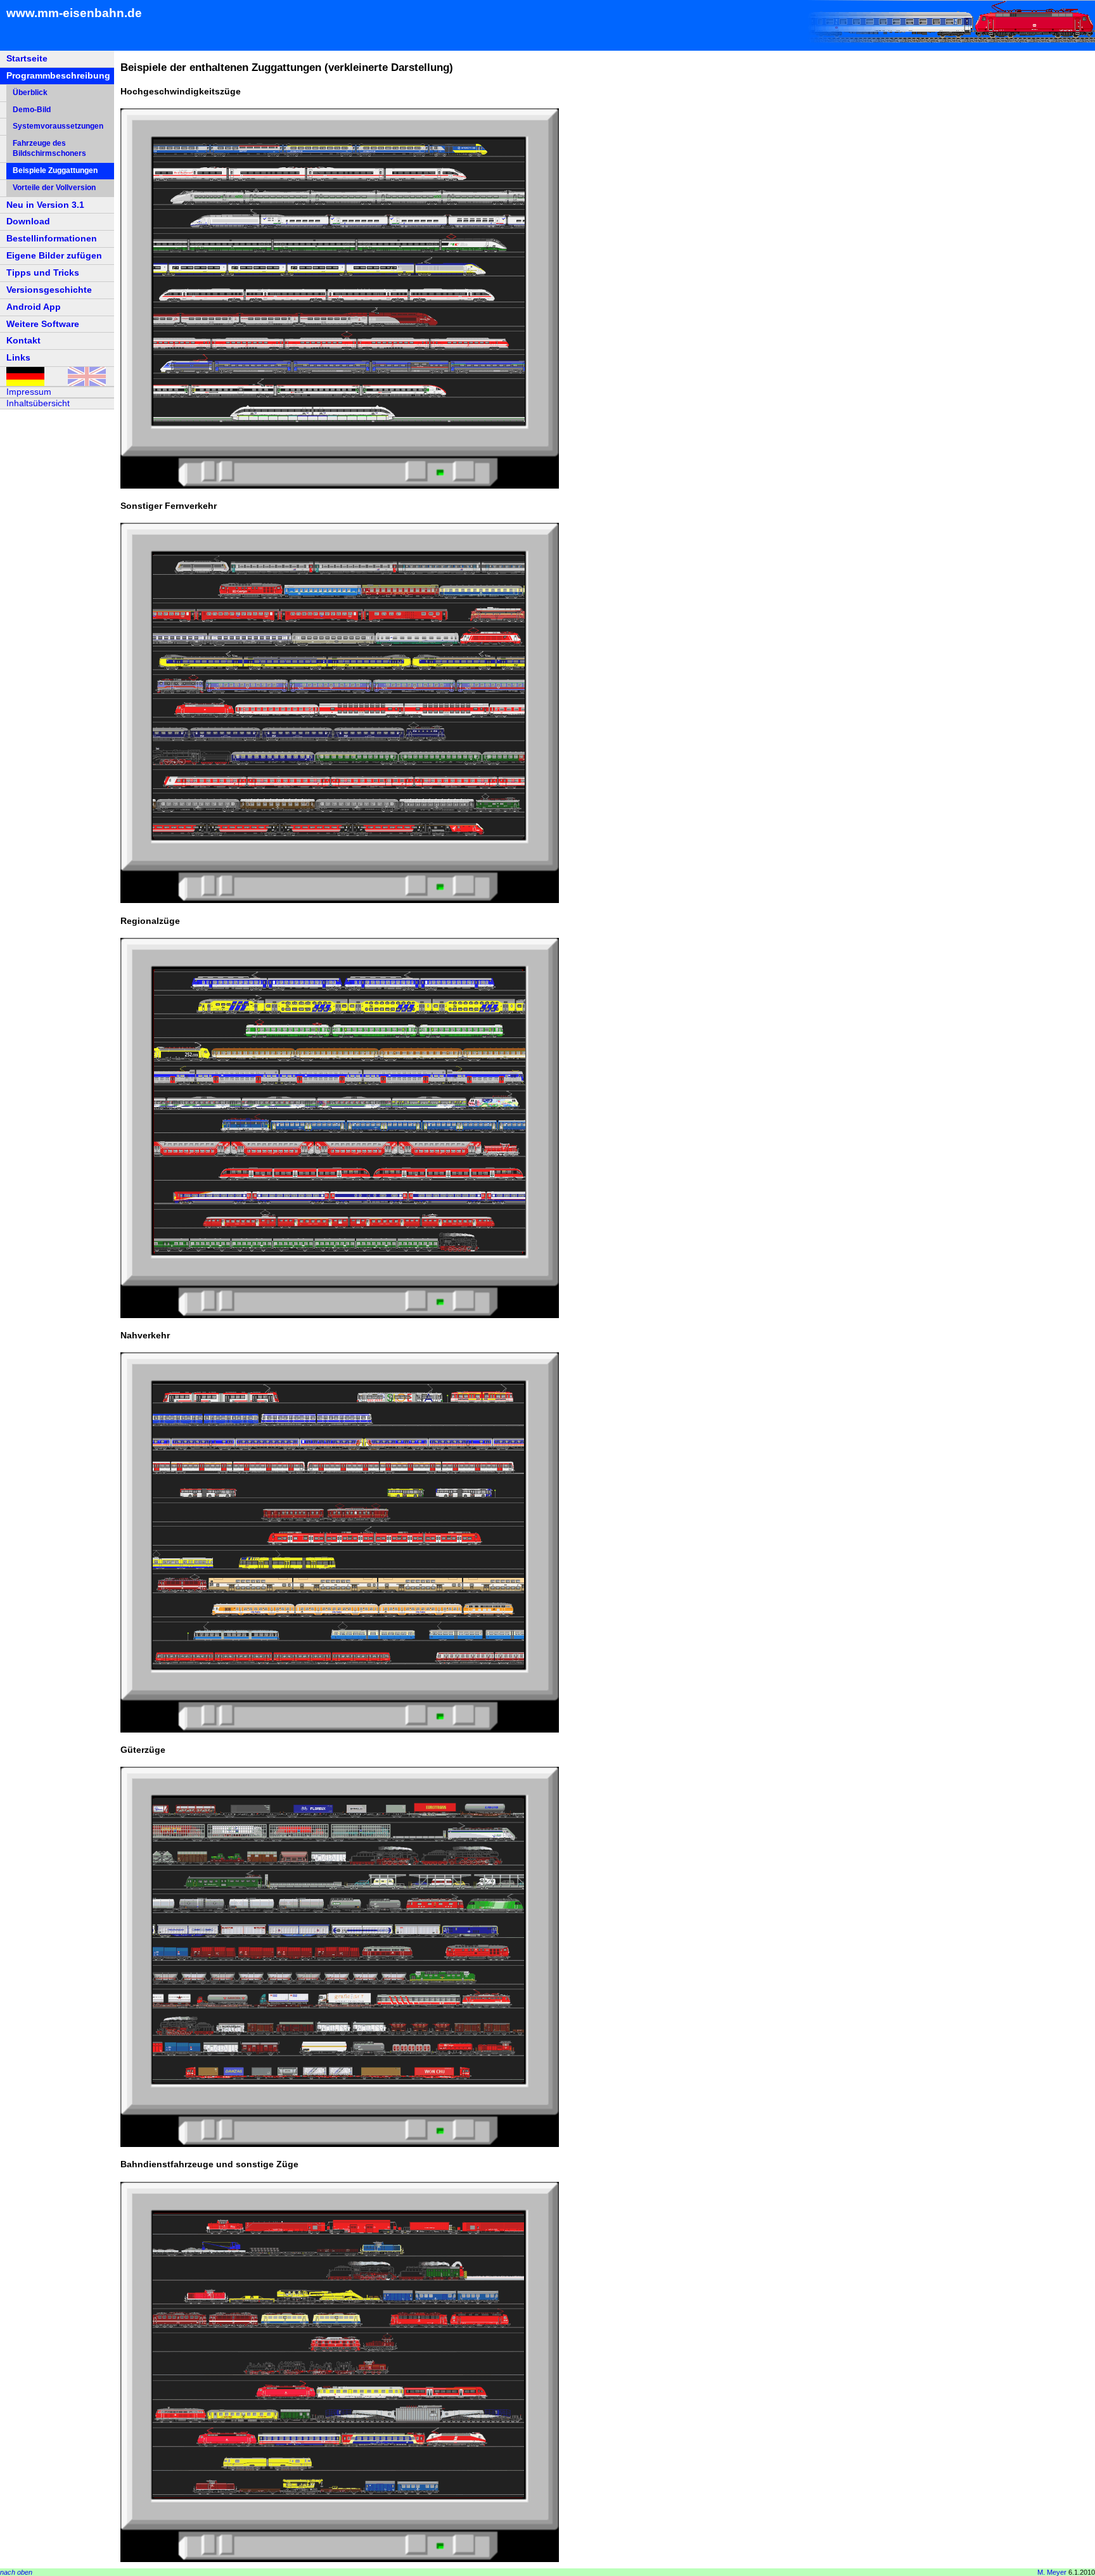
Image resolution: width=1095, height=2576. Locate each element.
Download (28, 221)
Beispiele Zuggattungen (55, 170)
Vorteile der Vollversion (54, 188)
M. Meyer (1052, 2572)
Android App (34, 307)
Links (18, 357)
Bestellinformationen (52, 238)
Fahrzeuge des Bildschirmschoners (49, 148)
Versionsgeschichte (49, 290)
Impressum (29, 392)
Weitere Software (43, 324)
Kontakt (23, 340)
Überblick (30, 93)
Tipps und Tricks (43, 272)
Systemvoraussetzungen (58, 126)
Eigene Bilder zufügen (54, 255)
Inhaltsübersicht (38, 403)
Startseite (27, 58)
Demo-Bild (32, 110)
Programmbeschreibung (58, 75)
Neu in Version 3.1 (45, 205)
